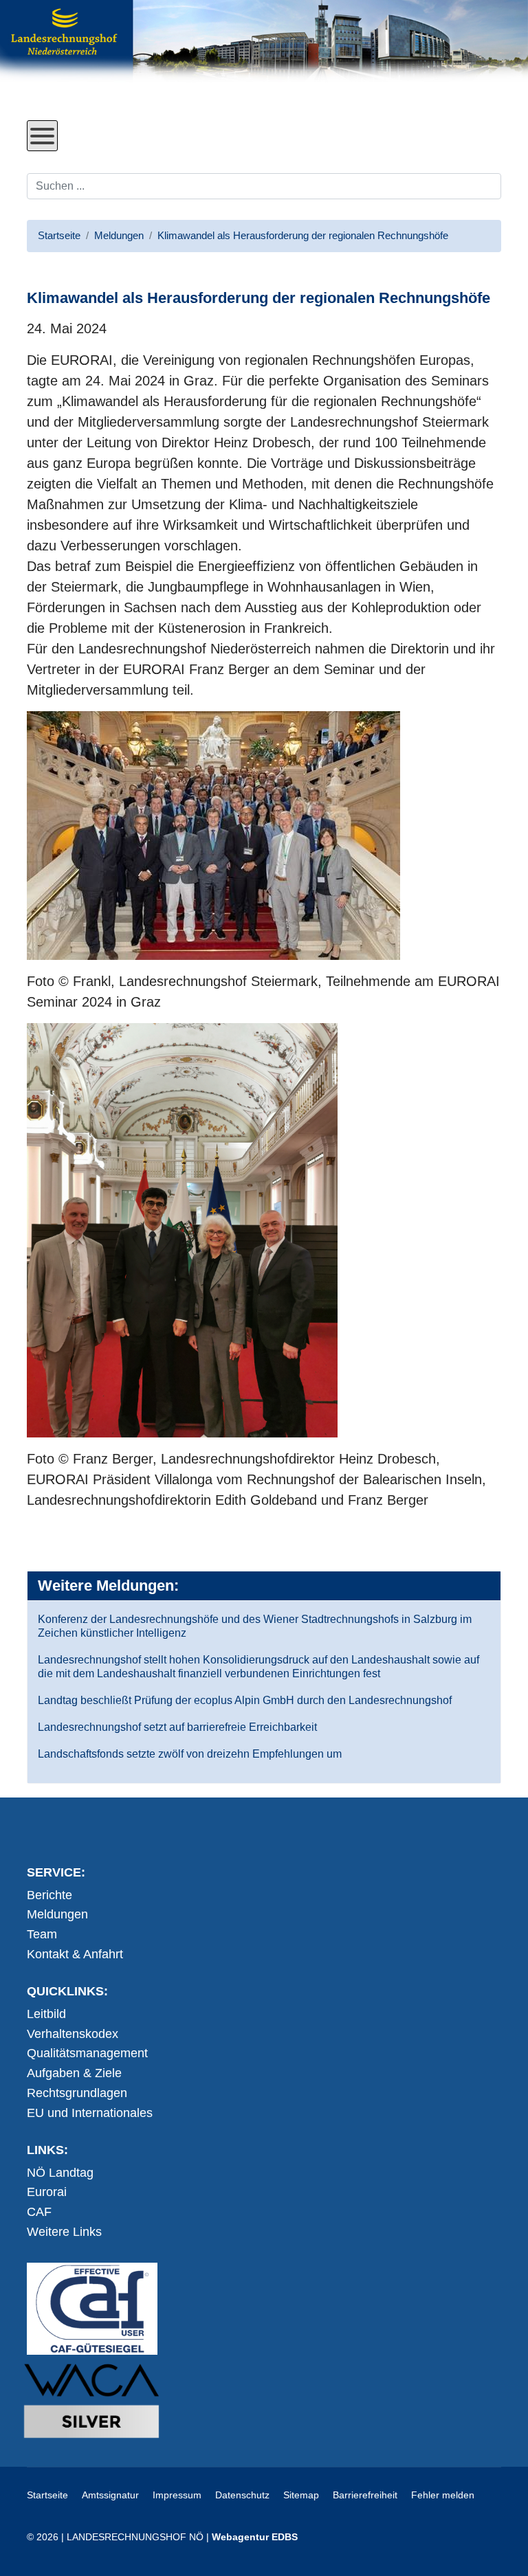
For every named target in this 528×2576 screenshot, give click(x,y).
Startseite (47, 2495)
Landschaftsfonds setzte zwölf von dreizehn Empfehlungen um (190, 1754)
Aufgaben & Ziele (74, 2073)
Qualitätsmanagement (87, 2053)
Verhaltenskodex (73, 2034)
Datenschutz (242, 2495)
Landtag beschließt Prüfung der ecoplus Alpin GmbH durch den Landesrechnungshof (245, 1700)
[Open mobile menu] (42, 136)
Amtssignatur (110, 2495)
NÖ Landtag (60, 2173)
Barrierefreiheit (365, 2495)
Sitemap (301, 2495)
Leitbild (46, 2014)
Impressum (177, 2495)
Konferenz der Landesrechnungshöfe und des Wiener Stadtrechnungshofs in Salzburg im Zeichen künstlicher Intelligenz (255, 1626)
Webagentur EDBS (255, 2537)
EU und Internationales (90, 2113)
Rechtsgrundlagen (77, 2093)
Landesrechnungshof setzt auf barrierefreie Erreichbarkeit (177, 1727)
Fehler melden (443, 2495)
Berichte (49, 1895)
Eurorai (47, 2192)
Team (42, 1934)
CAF (39, 2212)
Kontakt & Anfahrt (75, 1954)
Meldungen (57, 1914)
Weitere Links (64, 2232)
